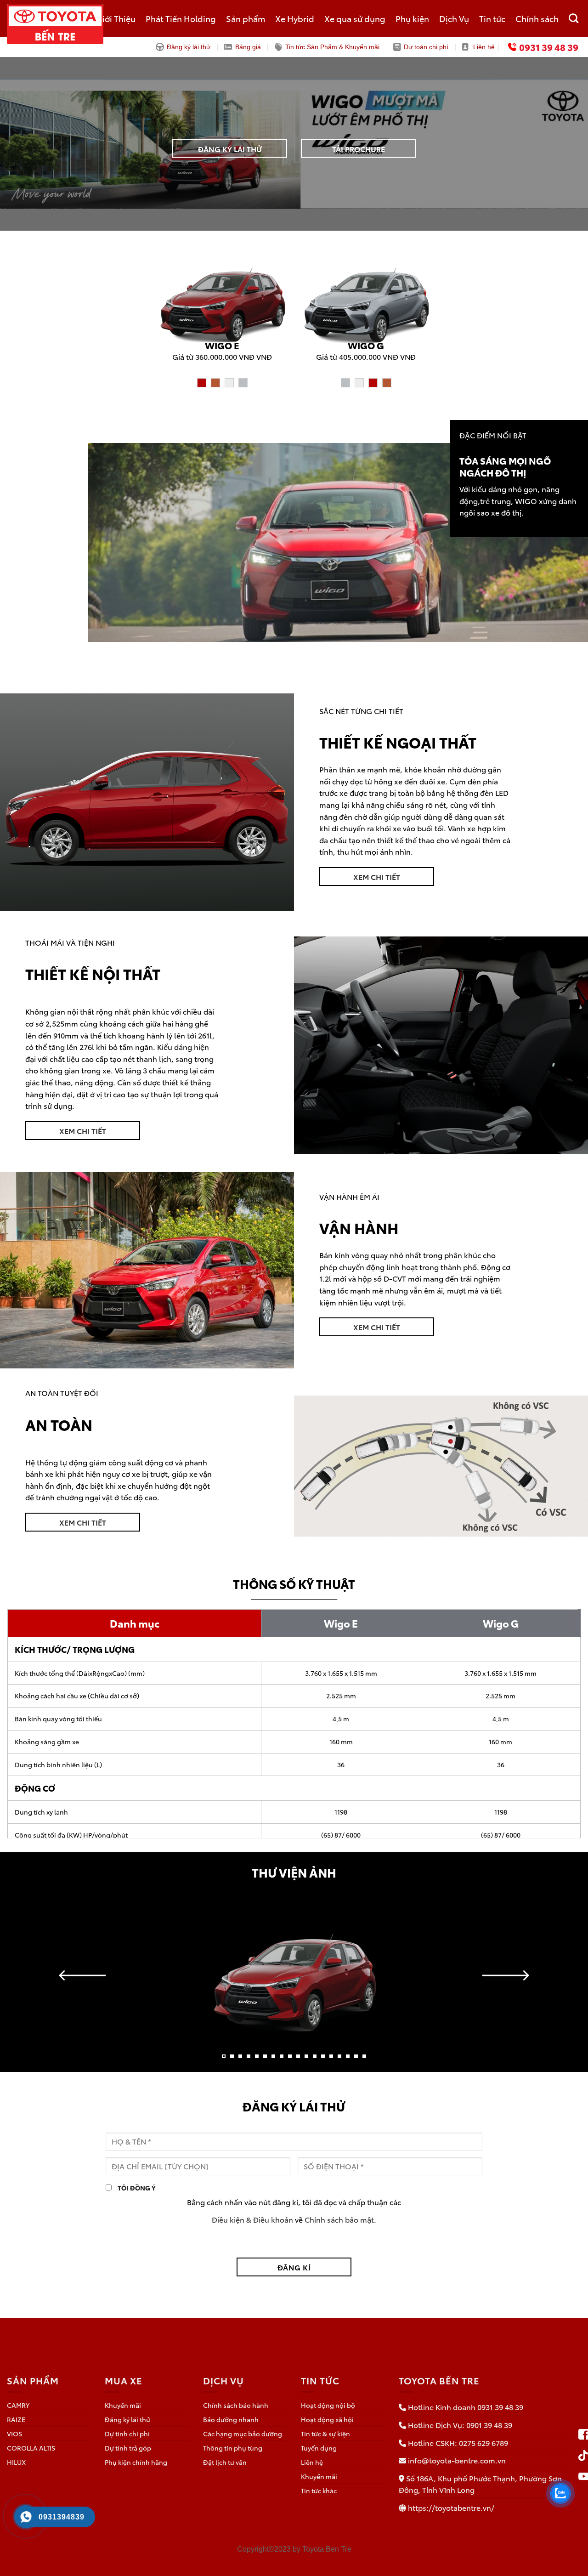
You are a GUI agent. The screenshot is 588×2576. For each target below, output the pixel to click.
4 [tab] (249, 2060)
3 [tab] (240, 2060)
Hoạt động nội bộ (328, 2405)
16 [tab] (348, 2060)
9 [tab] (290, 2060)
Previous (82, 1975)
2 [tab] (232, 2060)
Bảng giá (248, 47)
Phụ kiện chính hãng (136, 2462)
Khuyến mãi (123, 2405)
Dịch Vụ (454, 18)
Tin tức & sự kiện (325, 2434)
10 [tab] (298, 2060)
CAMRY (18, 2405)
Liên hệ (484, 47)
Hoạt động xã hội (327, 2419)
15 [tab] (339, 2060)
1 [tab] (224, 2060)
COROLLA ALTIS (31, 2448)
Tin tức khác (319, 2491)
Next (506, 1975)
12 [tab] (315, 2060)
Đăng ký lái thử (189, 47)
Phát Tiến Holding (181, 18)
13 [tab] (323, 2060)
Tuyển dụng (319, 2448)
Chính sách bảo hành (236, 2405)
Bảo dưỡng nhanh (231, 2419)
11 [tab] (306, 2060)
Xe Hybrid (295, 18)
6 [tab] (265, 2060)
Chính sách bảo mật (339, 2219)
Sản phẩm (246, 18)
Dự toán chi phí (426, 47)
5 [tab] (257, 2060)
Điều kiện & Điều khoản (252, 2219)
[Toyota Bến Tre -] (76, 24)
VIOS (14, 2434)
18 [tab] (364, 2060)
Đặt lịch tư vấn (225, 2462)
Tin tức (492, 18)
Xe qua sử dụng (355, 18)
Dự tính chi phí (127, 2434)
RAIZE (16, 2419)
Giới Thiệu (116, 18)
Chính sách (537, 18)
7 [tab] (273, 2060)
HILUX (16, 2462)
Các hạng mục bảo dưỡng (243, 2434)
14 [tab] (331, 2060)
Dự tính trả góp (128, 2448)
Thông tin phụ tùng (233, 2448)
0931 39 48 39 (549, 47)
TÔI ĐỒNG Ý (136, 2187)
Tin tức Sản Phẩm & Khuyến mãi (332, 47)
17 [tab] (356, 2060)
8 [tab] (282, 2060)
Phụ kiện (412, 18)
